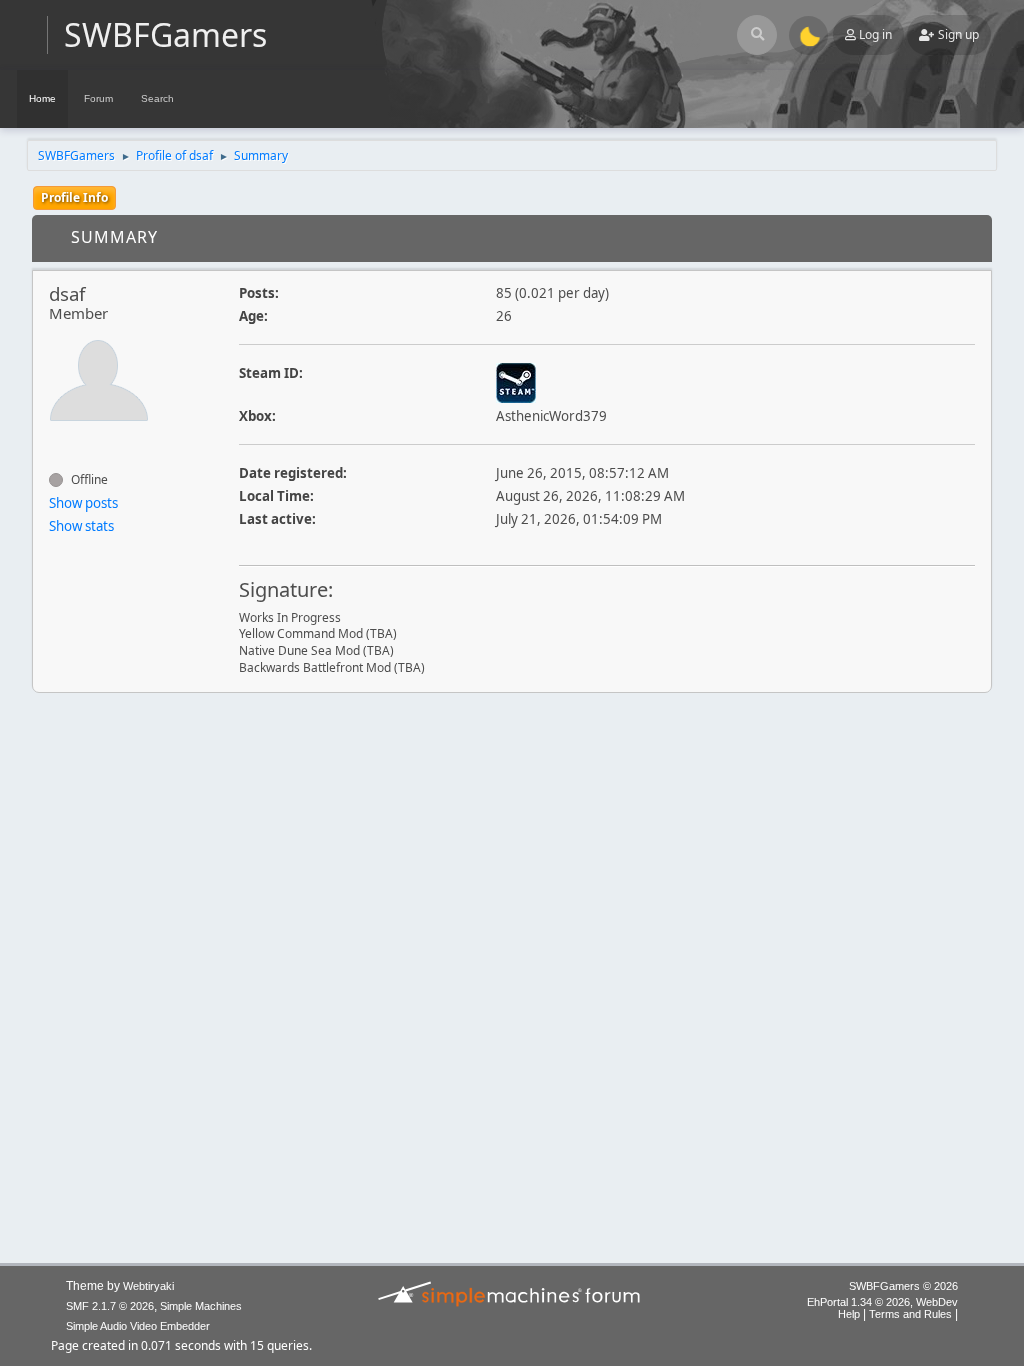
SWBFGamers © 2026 (903, 1286)
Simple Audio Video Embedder (138, 1326)
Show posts (83, 503)
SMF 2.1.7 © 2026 (110, 1306)
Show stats (81, 526)
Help (849, 1314)
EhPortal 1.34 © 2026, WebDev (882, 1302)
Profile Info (74, 197)
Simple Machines (201, 1306)
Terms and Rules (910, 1314)
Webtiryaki (148, 1286)
